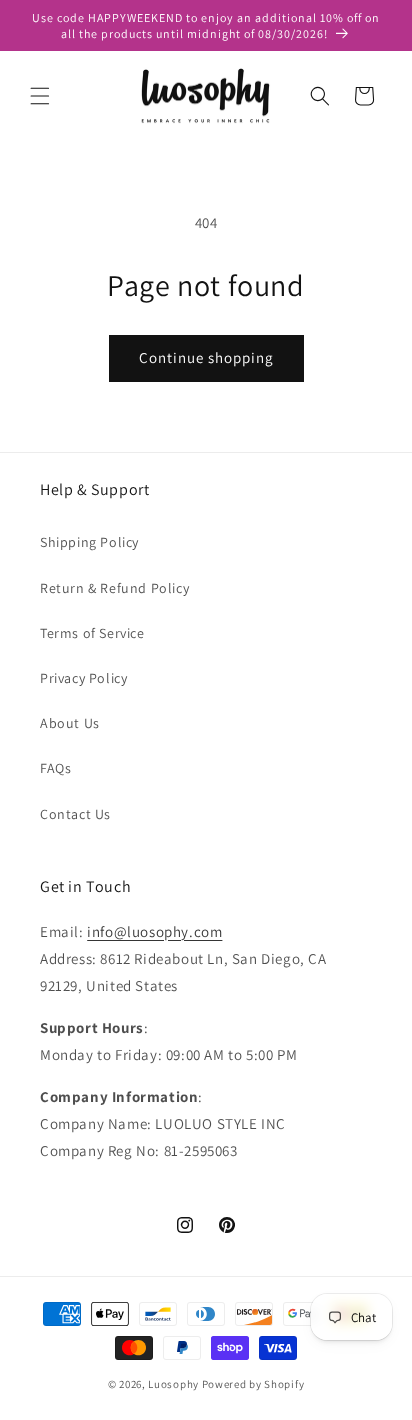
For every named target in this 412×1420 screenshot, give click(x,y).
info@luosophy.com (154, 931)
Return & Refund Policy (114, 588)
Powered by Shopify (253, 1384)
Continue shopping (206, 357)
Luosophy (173, 1384)
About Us (70, 723)
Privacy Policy (83, 678)
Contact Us (75, 814)
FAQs (55, 768)
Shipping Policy (89, 542)
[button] (40, 96)
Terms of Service (92, 633)
